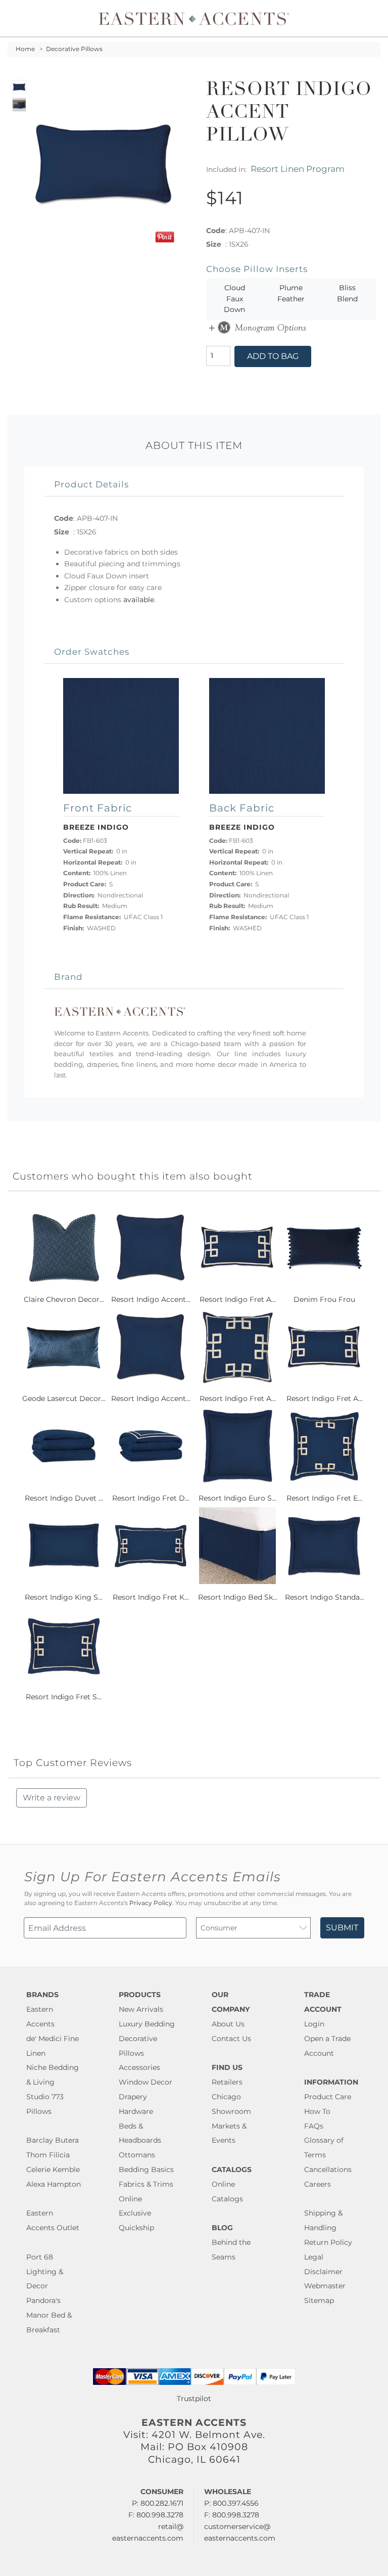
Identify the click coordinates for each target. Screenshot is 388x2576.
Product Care (328, 2097)
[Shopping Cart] (373, 18)
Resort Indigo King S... (64, 1597)
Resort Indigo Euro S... (237, 1498)
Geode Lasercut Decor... (64, 1398)
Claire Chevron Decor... (64, 1299)
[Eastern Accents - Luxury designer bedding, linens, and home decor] (194, 18)
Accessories (139, 2067)
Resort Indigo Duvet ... (64, 1498)
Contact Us (231, 2039)
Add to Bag (273, 356)
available (139, 600)
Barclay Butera (53, 2140)
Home (25, 49)
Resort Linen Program (298, 169)
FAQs (314, 2126)
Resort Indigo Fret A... (238, 1299)
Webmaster (325, 2286)
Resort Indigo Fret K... (151, 1597)
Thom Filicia (48, 2155)
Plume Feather (291, 293)
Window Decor (145, 2082)
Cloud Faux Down (234, 299)
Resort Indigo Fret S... (64, 1697)
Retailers (227, 2082)
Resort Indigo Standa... (325, 1597)
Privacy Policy (151, 1903)
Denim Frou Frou (324, 1299)
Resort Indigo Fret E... (324, 1498)
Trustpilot (194, 2399)
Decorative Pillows (74, 49)
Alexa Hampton (54, 2184)
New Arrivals (141, 2009)
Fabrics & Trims (146, 2184)
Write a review (52, 1798)
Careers (318, 2184)
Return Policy (328, 2242)
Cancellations (328, 2170)
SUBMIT (342, 1928)
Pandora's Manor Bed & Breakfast (49, 2315)
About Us (228, 2024)
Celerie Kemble (53, 2170)
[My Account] (365, 18)
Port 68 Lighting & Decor (45, 2272)
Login (314, 2024)
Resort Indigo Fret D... (151, 1498)
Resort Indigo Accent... (151, 1299)
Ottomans (137, 2155)
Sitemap (319, 2300)
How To (317, 2111)
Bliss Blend (347, 293)
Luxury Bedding (147, 2024)
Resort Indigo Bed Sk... (238, 1597)
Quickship (136, 2228)
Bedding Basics (146, 2170)
